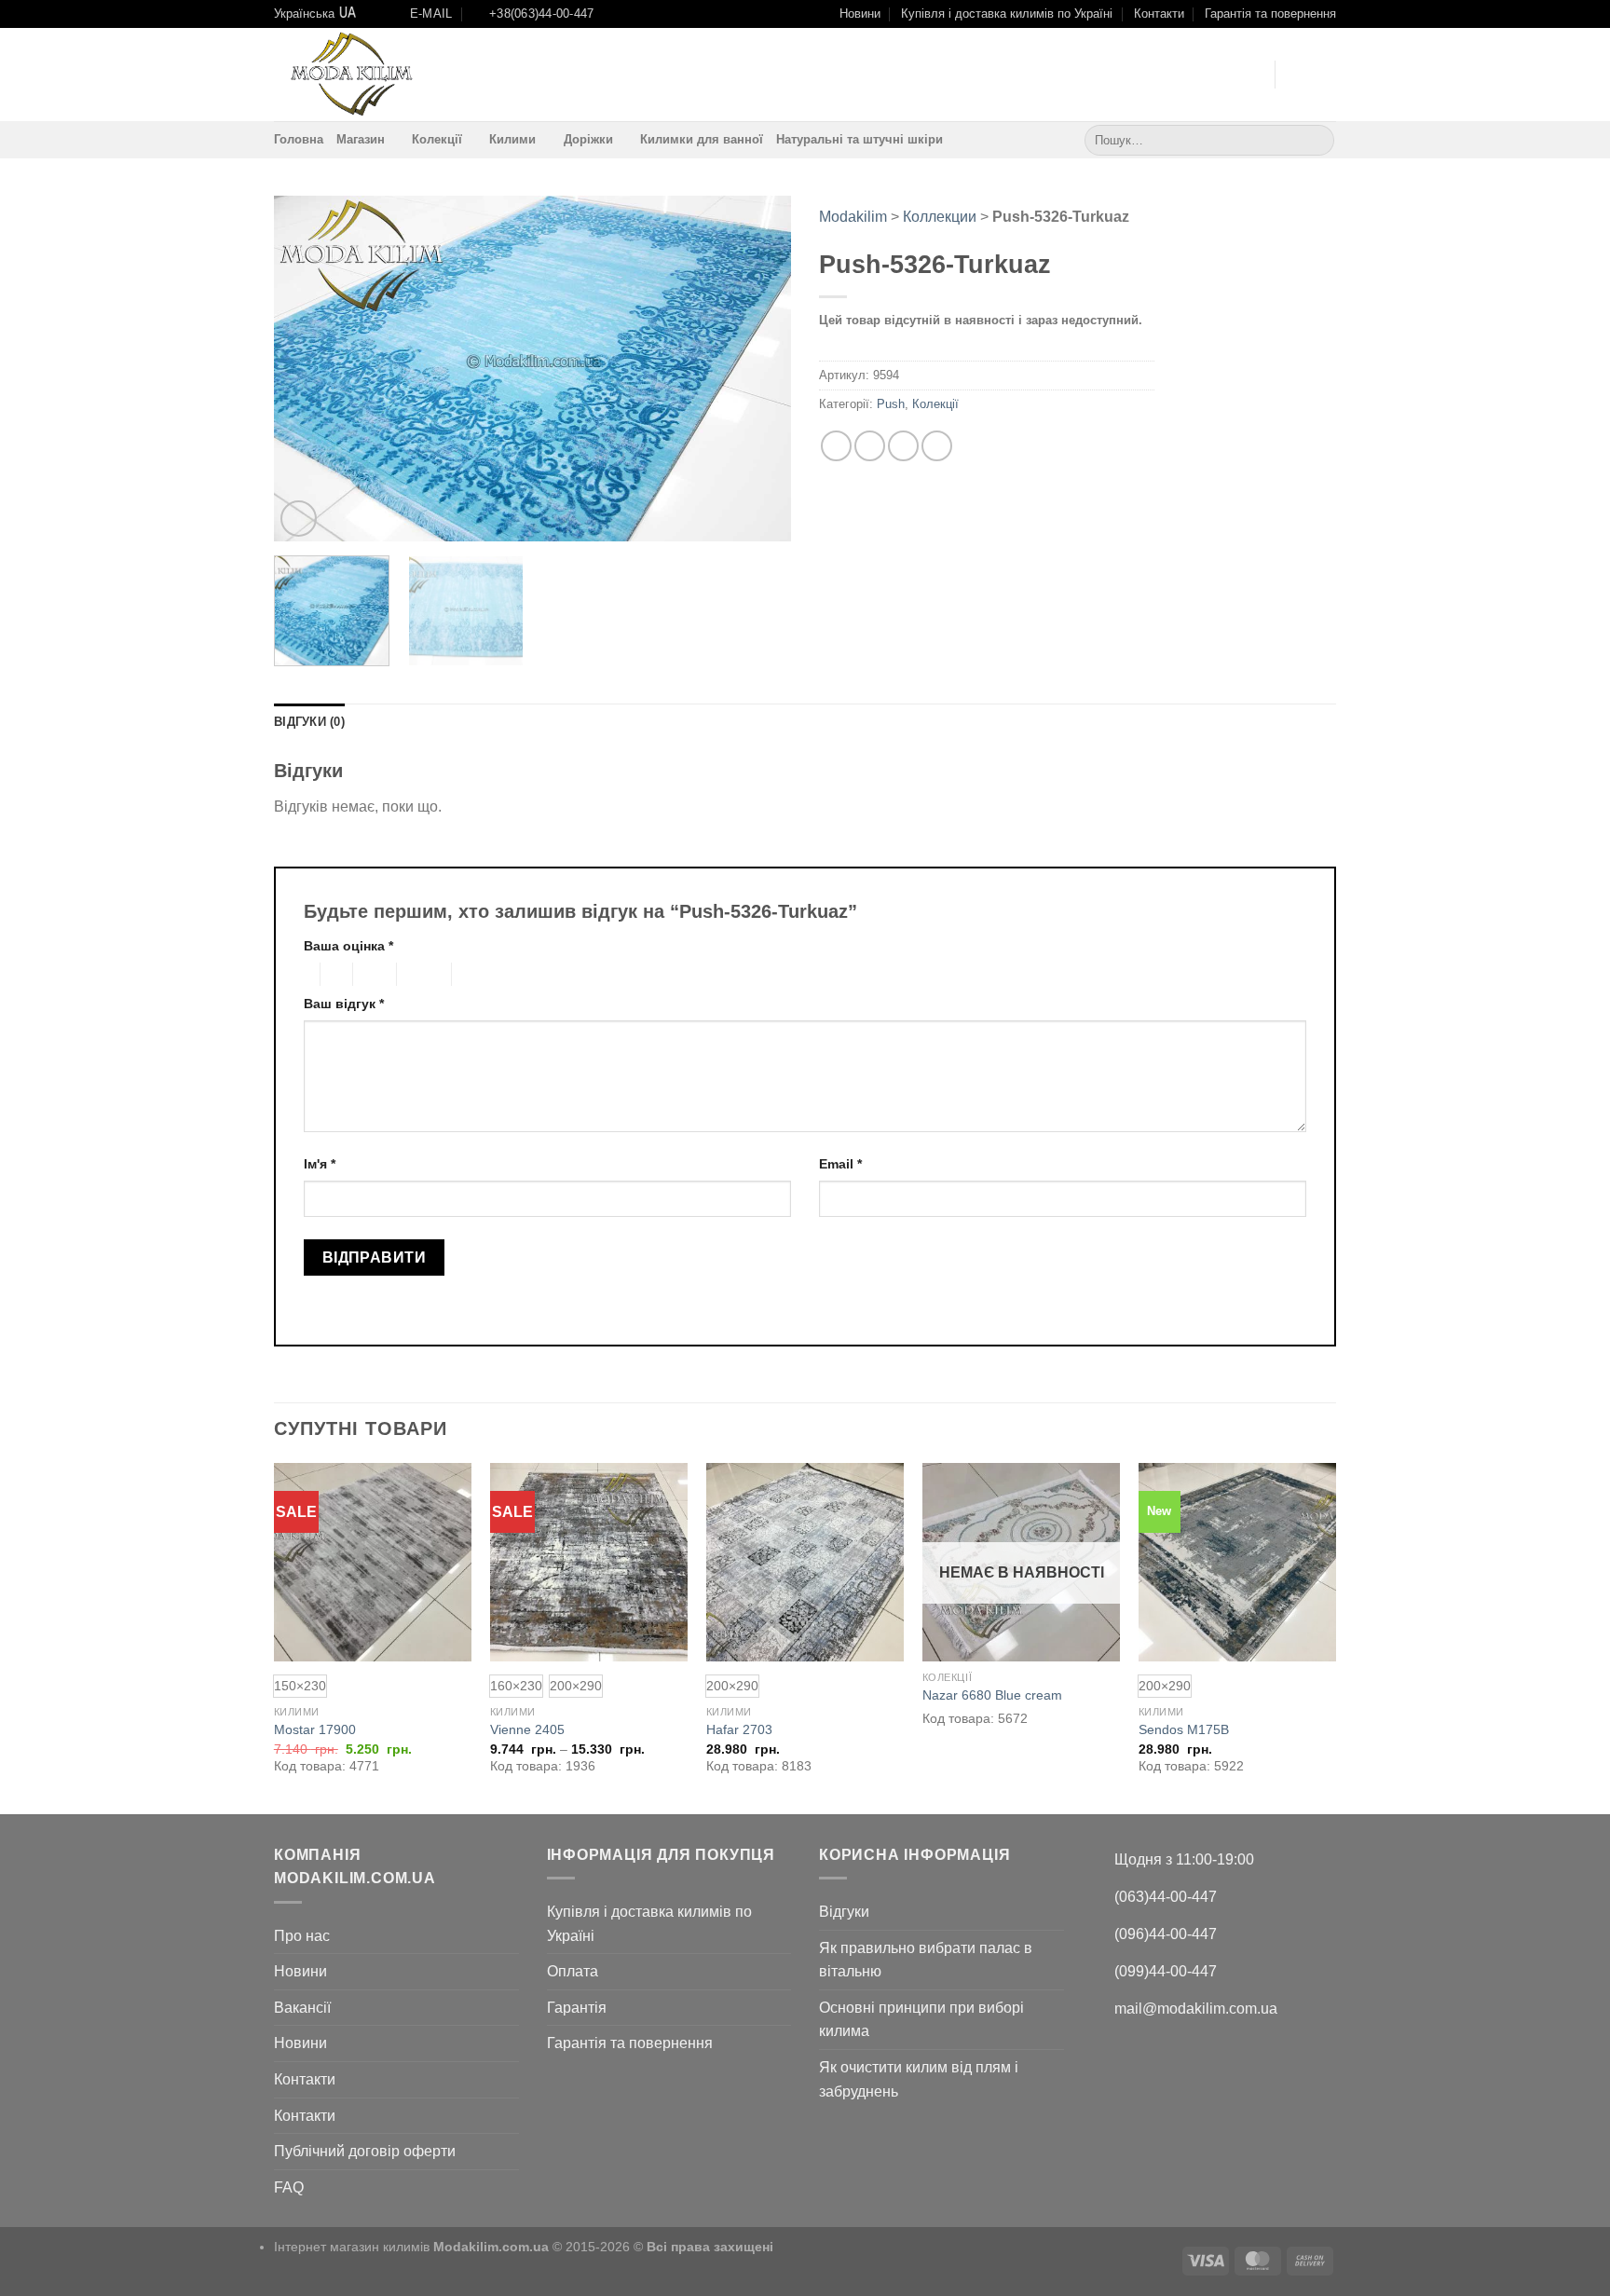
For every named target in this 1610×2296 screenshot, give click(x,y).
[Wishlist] (1297, 75)
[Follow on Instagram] (1200, 75)
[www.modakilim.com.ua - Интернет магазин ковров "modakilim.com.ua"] (351, 75)
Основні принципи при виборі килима (921, 2020)
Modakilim (853, 217)
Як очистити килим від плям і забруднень (919, 2079)
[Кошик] (1327, 75)
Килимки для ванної (702, 139)
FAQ (289, 2187)
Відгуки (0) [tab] (309, 722)
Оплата (573, 1971)
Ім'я (320, 1164)
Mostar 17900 (315, 1729)
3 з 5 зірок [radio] (372, 975)
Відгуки (844, 1912)
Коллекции (940, 217)
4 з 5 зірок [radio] (421, 975)
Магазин (361, 139)
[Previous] (307, 368)
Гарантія (577, 2008)
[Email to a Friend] (903, 446)
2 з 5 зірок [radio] (334, 975)
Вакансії (302, 2008)
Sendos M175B (1184, 1729)
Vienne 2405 (527, 1729)
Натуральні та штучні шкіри (860, 139)
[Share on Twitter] (870, 446)
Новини (860, 14)
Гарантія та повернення (1270, 14)
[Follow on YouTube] (1249, 75)
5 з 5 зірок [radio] (482, 975)
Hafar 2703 (739, 1729)
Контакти (1159, 14)
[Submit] (1317, 140)
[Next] (757, 368)
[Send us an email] (1224, 75)
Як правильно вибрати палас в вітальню (926, 1960)
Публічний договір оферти (365, 2151)
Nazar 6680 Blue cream (992, 1695)
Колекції (437, 139)
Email (840, 1164)
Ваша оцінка (348, 946)
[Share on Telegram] (937, 446)
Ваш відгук (344, 1004)
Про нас (302, 1936)
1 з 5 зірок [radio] (307, 975)
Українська (304, 14)
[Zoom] (299, 519)
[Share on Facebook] (836, 446)
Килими (512, 139)
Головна (299, 139)
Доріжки (588, 139)
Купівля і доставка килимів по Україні (1007, 14)
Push (891, 404)
